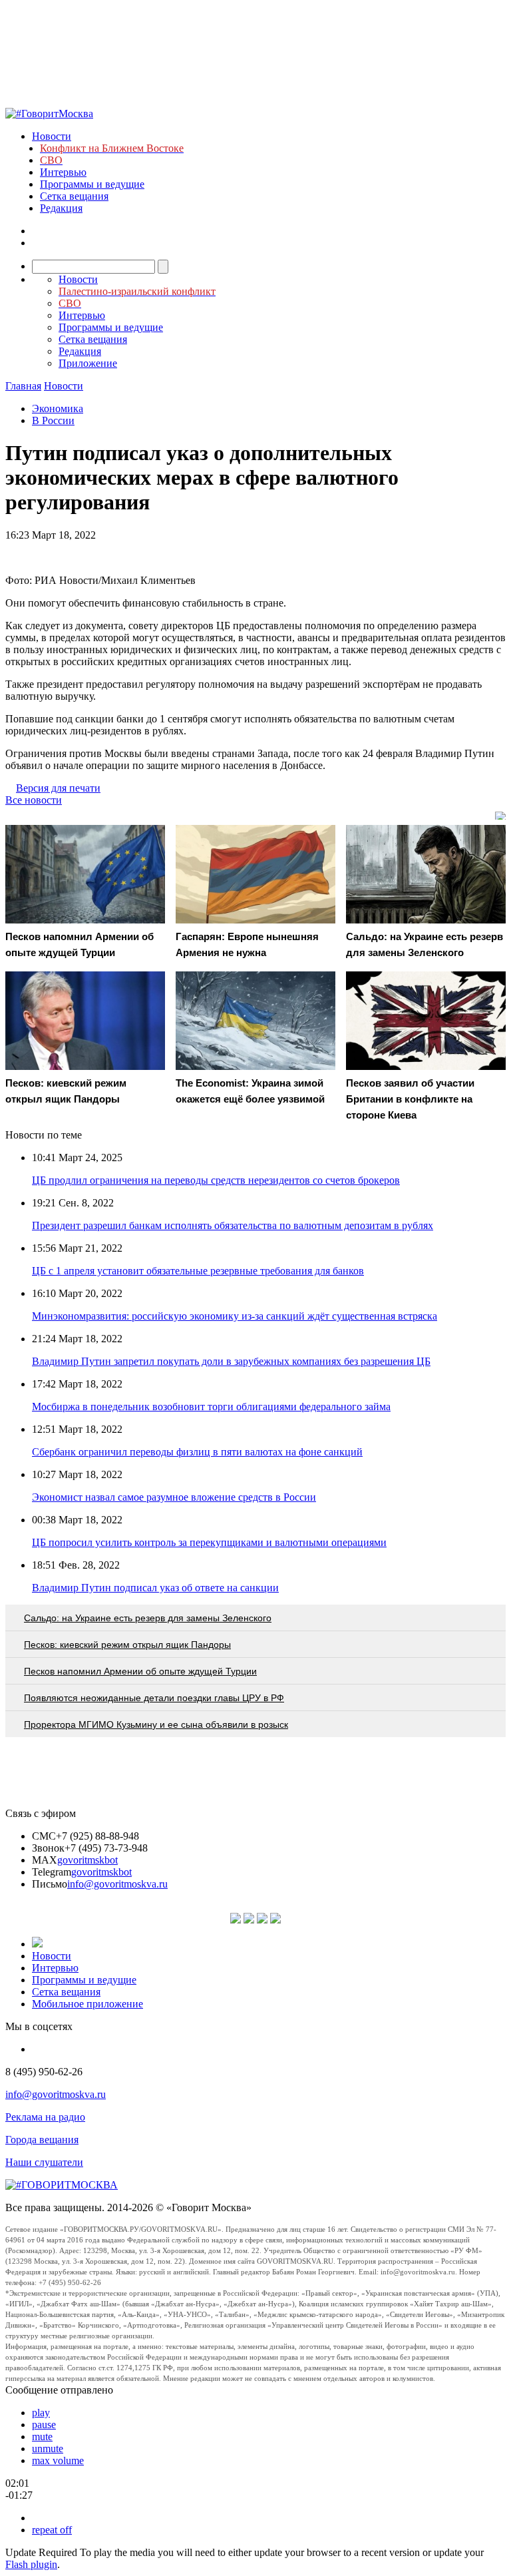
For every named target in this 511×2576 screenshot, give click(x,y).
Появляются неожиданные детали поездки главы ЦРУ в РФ (154, 1698)
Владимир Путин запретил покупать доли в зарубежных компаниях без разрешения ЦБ (231, 1361)
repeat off (52, 2530)
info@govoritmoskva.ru (117, 1884)
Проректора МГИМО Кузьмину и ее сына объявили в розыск (156, 1724)
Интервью (63, 172)
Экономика (58, 408)
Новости (52, 136)
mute (42, 2437)
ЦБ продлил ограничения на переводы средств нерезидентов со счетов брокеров (216, 1180)
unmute (48, 2448)
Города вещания (42, 2140)
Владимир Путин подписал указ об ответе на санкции (155, 1588)
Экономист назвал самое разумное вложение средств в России (174, 1497)
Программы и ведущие (92, 184)
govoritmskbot (87, 1860)
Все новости (34, 800)
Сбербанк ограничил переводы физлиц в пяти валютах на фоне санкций (197, 1452)
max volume (58, 2460)
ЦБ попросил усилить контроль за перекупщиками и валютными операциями (209, 1542)
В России (53, 420)
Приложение (88, 363)
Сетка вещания (74, 196)
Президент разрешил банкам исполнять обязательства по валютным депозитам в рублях (233, 1225)
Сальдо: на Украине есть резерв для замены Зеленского (148, 1618)
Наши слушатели (44, 2162)
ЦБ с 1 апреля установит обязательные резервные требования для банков (198, 1271)
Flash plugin (31, 2564)
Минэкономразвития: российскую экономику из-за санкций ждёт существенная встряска (235, 1316)
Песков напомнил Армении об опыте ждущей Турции (140, 1671)
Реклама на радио (45, 2117)
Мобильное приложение (87, 2004)
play (41, 2413)
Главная (23, 386)
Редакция (61, 208)
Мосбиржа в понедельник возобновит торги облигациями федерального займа (211, 1407)
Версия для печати (58, 788)
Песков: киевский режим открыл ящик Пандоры (127, 1645)
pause (44, 2425)
